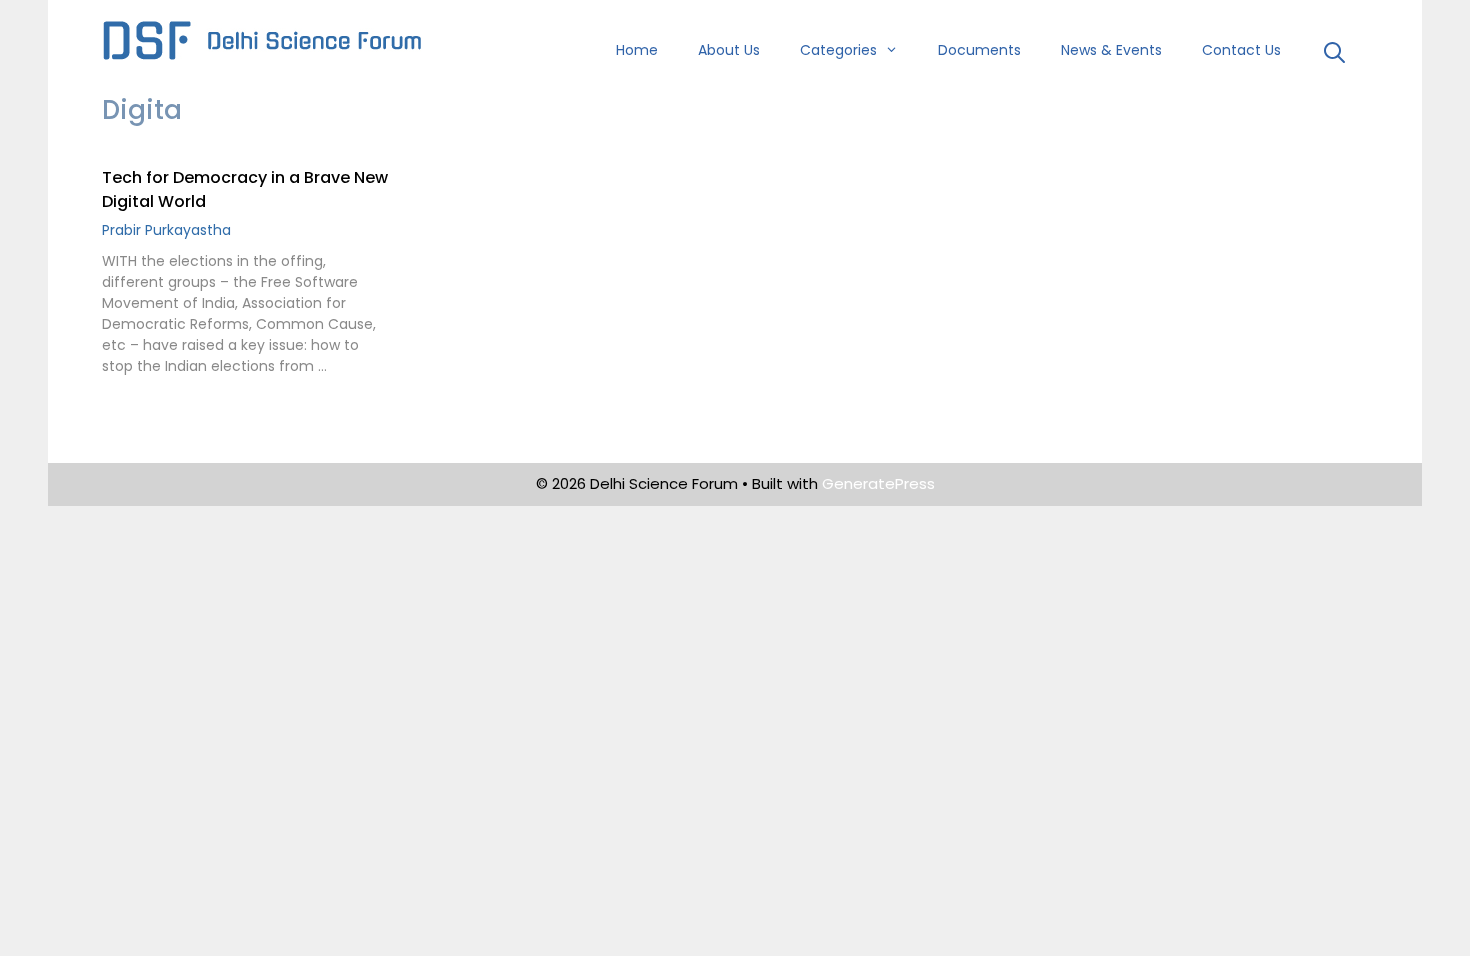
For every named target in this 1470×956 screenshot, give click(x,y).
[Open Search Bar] (1334, 55)
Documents (979, 50)
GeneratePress (878, 483)
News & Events (1111, 50)
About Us (729, 50)
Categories (838, 50)
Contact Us (1241, 50)
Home (637, 50)
